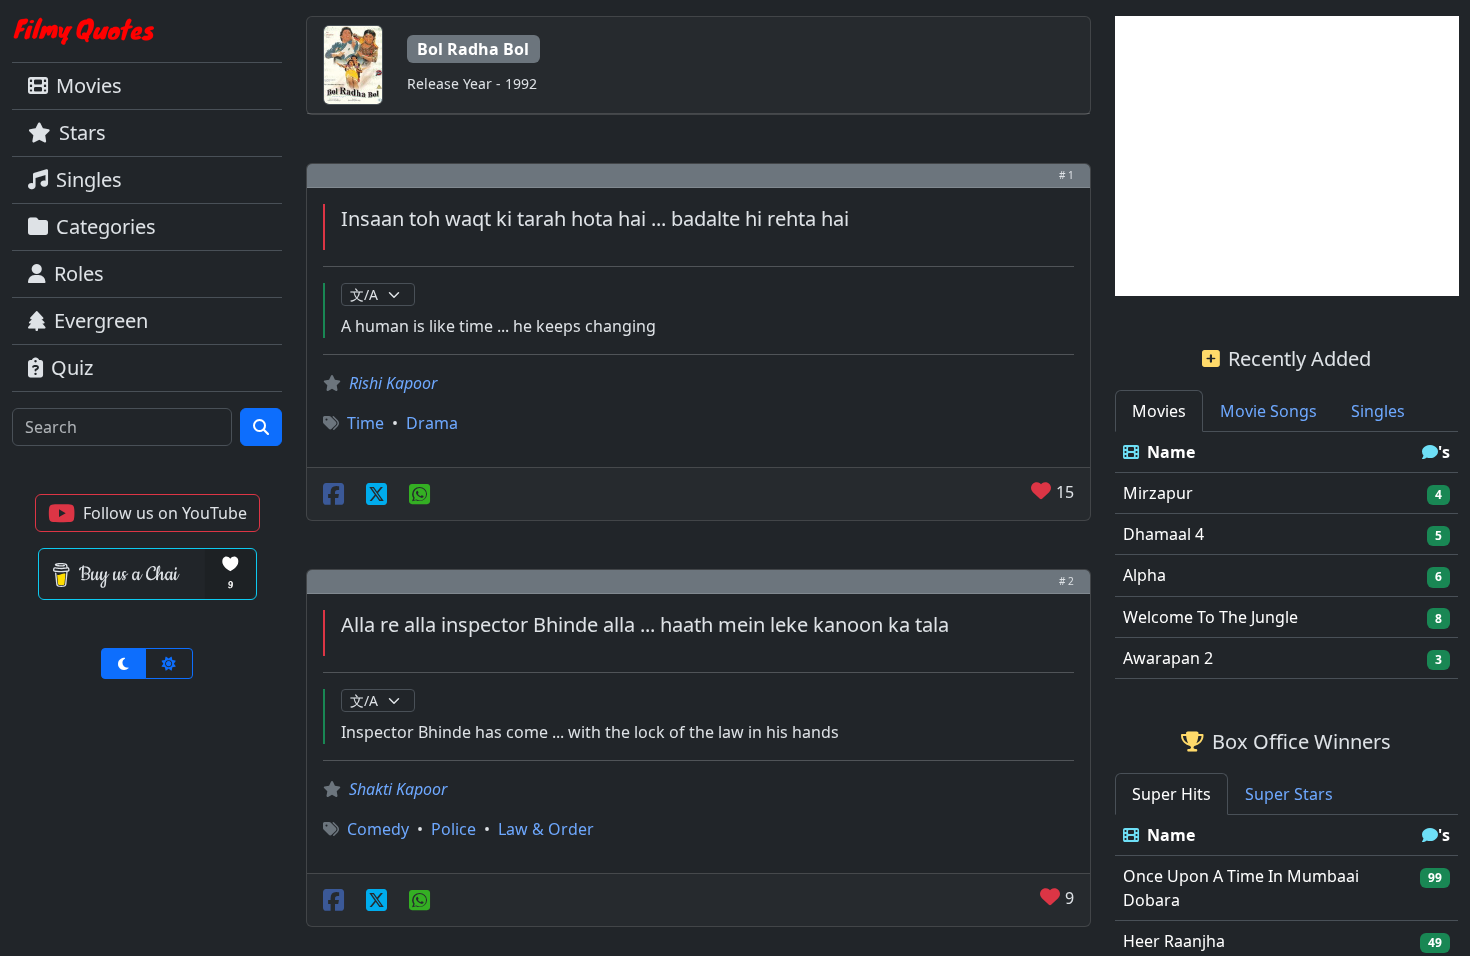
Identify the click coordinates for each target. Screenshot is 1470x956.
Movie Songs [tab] (1268, 411)
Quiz (72, 367)
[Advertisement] (1287, 156)
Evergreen (101, 320)
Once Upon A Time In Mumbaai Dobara (1241, 888)
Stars (82, 132)
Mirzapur (1158, 493)
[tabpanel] (1287, 555)
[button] (147, 513)
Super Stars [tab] (1289, 794)
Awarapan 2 (1168, 658)
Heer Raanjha (1174, 941)
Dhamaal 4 (1163, 534)
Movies (89, 85)
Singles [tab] (1378, 411)
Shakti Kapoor (398, 789)
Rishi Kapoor (393, 383)
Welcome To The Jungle (1210, 617)
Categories (106, 226)
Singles (89, 179)
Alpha (1144, 575)
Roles (79, 273)
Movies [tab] (1159, 411)
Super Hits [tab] (1171, 794)
